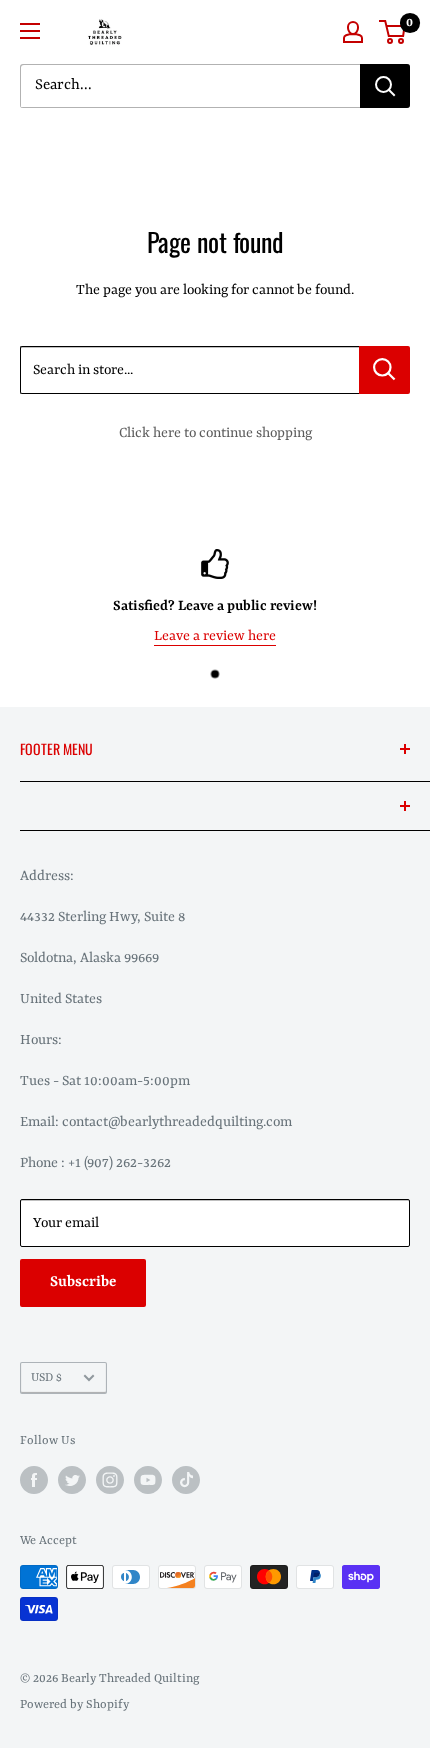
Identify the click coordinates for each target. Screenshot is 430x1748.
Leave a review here (215, 635)
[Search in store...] (384, 370)
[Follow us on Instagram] (110, 1480)
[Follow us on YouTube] (148, 1480)
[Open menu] (30, 31)
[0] (393, 32)
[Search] (385, 86)
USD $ (46, 1378)
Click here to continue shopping (215, 433)
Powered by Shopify (74, 1705)
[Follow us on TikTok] (186, 1480)
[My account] (353, 32)
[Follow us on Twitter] (72, 1480)
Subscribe (83, 1282)
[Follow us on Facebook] (34, 1480)
